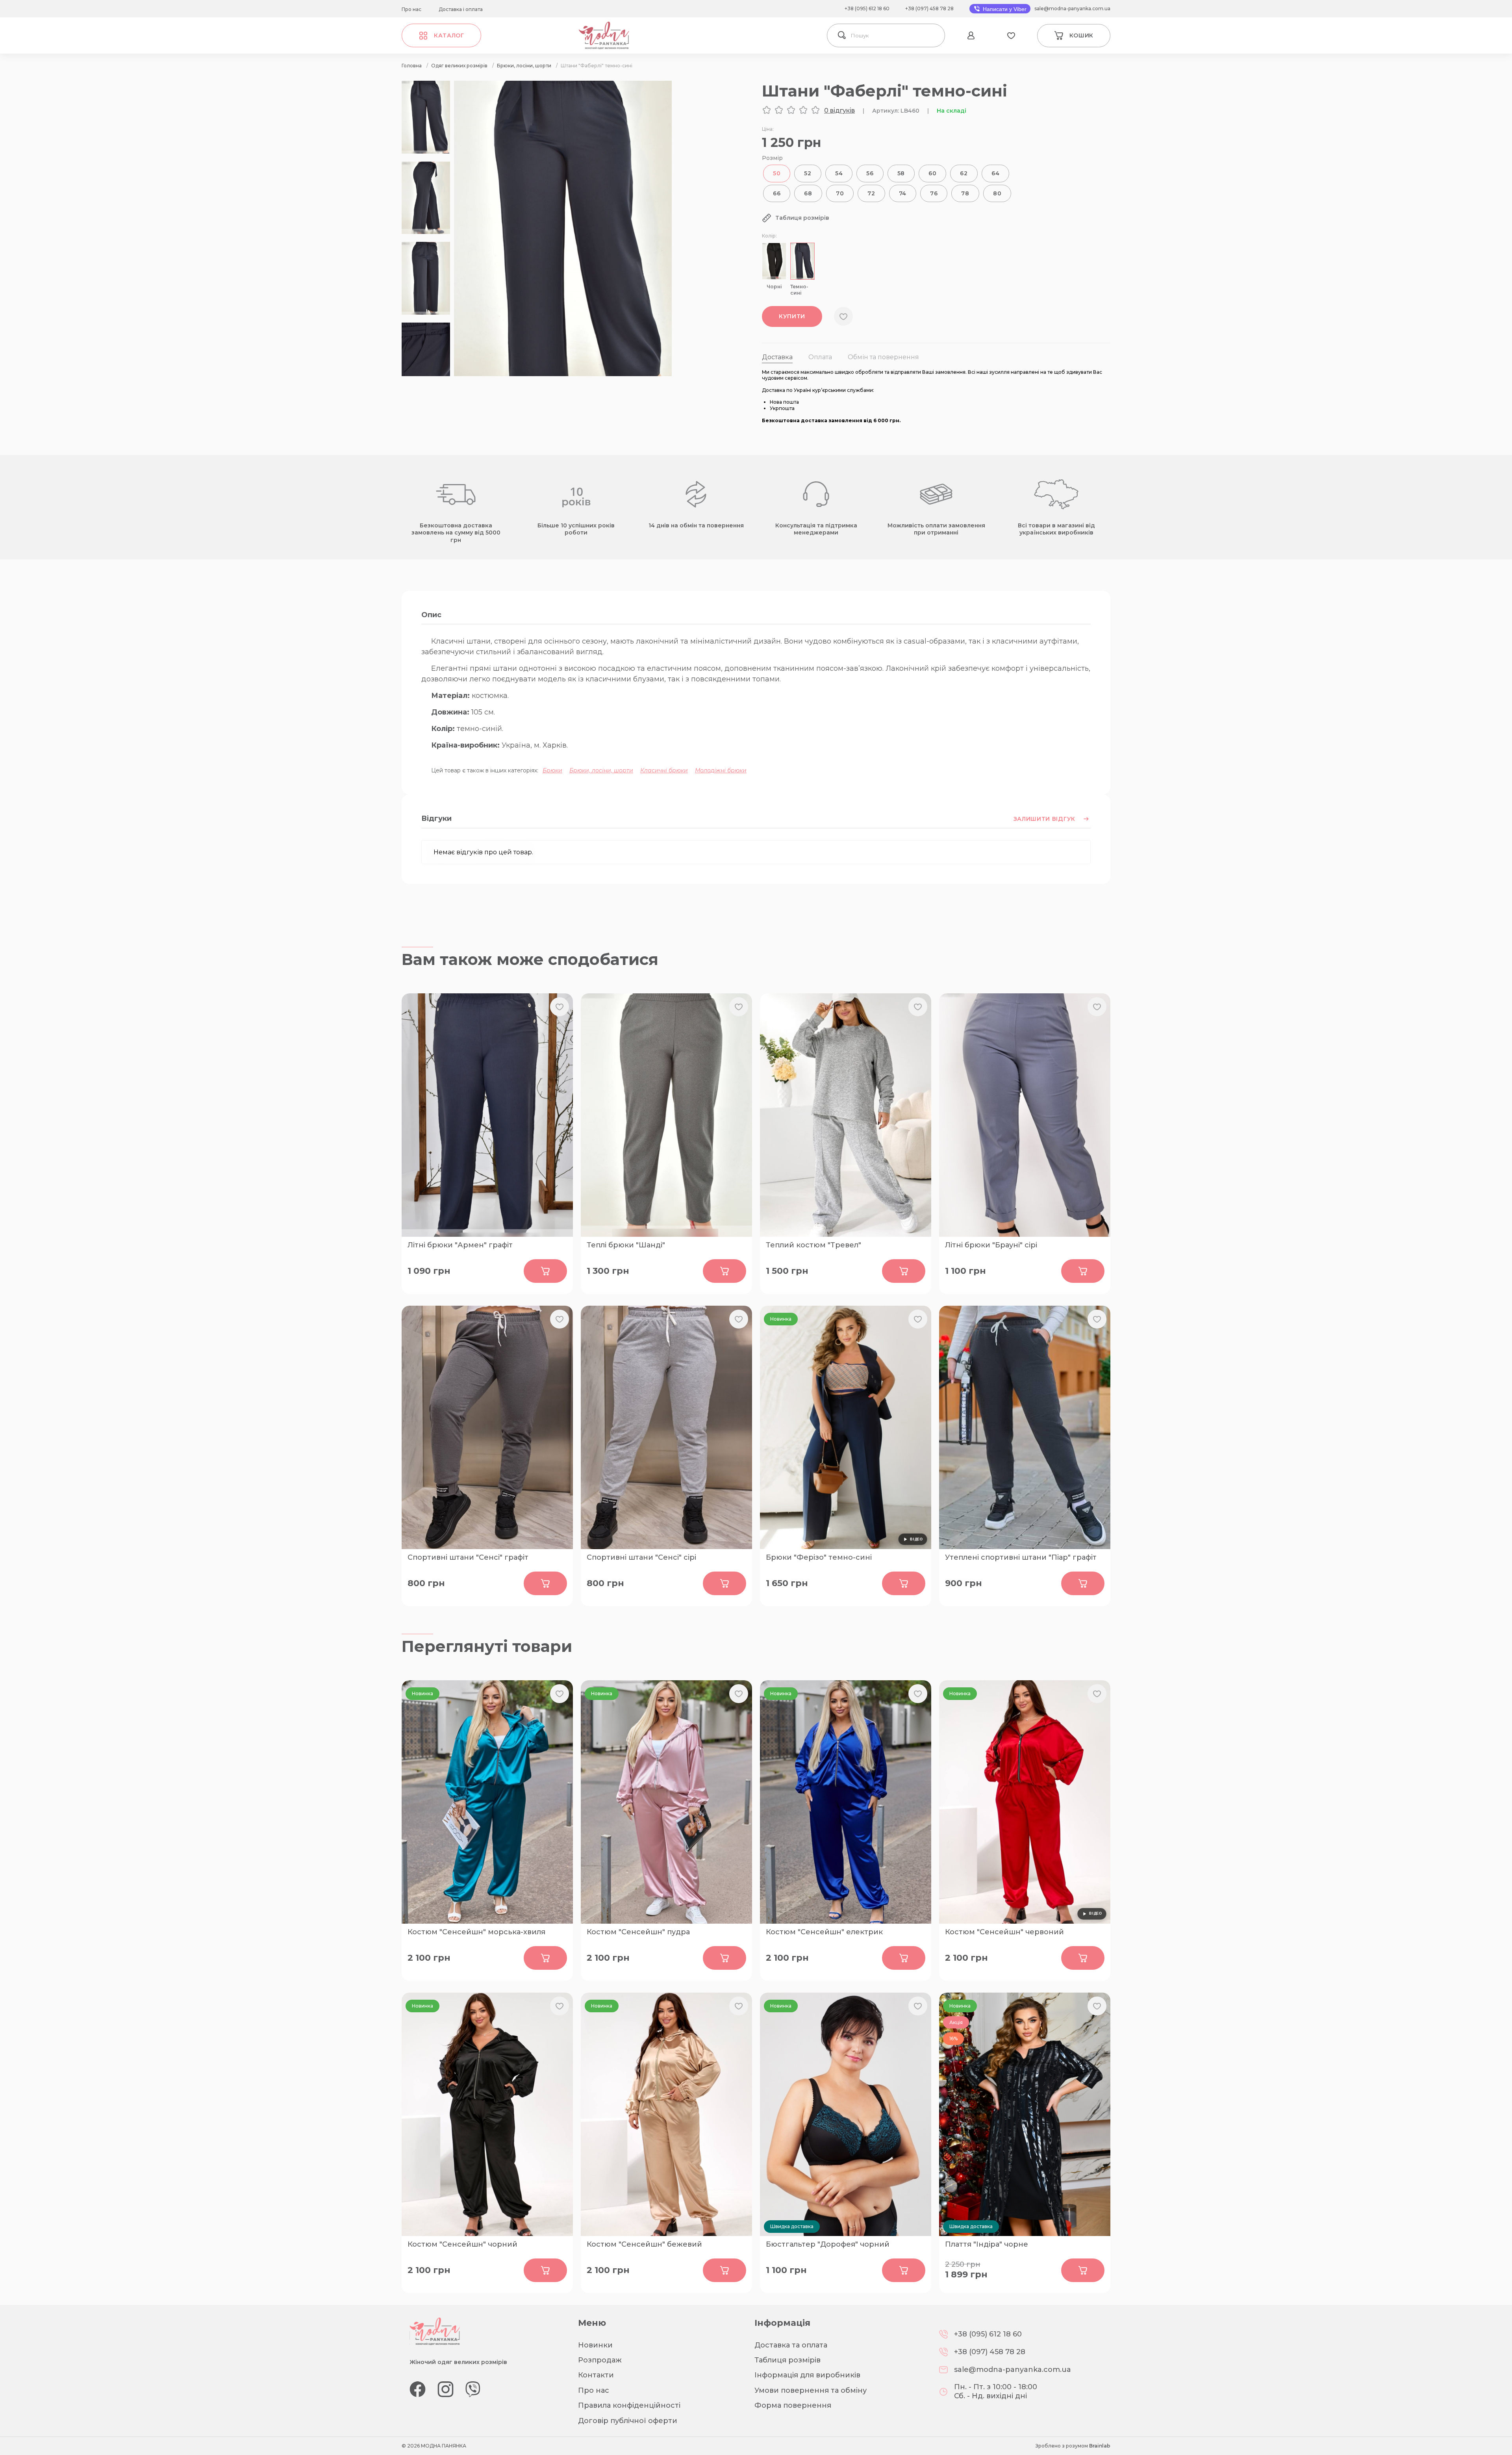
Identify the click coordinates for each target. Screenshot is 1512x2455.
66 (777, 193)
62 (964, 173)
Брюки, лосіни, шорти (601, 770)
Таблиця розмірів (787, 2360)
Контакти (596, 2375)
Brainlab (1100, 2446)
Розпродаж (600, 2360)
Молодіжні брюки (721, 770)
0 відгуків (839, 110)
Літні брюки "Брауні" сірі (991, 1245)
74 (903, 193)
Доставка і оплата (461, 9)
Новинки (595, 2345)
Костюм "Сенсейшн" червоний (1004, 1932)
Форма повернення (793, 2405)
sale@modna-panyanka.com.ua (1072, 8)
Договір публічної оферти (628, 2421)
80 (997, 193)
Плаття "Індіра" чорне (987, 2244)
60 (932, 173)
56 (870, 173)
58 (901, 173)
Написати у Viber (1004, 9)
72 (871, 193)
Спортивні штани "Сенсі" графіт (468, 1557)
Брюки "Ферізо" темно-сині (819, 1557)
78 (965, 193)
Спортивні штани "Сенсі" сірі (641, 1557)
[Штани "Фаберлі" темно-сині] (563, 374)
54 (839, 173)
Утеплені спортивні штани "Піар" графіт (1021, 1557)
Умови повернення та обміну (811, 2390)
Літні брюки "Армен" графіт (460, 1245)
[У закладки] (843, 316)
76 (934, 193)
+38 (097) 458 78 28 (929, 8)
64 (995, 173)
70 (840, 193)
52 (808, 173)
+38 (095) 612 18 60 (867, 8)
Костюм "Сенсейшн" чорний (462, 2244)
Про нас (411, 9)
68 (808, 193)
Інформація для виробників (807, 2375)
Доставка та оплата (791, 2345)
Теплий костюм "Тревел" (813, 1245)
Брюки (552, 770)
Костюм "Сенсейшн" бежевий (644, 2244)
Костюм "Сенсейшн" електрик (824, 1932)
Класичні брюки (664, 770)
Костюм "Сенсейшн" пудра (638, 1932)
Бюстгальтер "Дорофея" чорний (828, 2244)
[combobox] (896, 35)
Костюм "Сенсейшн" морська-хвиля (476, 1932)
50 (777, 173)
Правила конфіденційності (629, 2405)
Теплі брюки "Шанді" (626, 1245)
